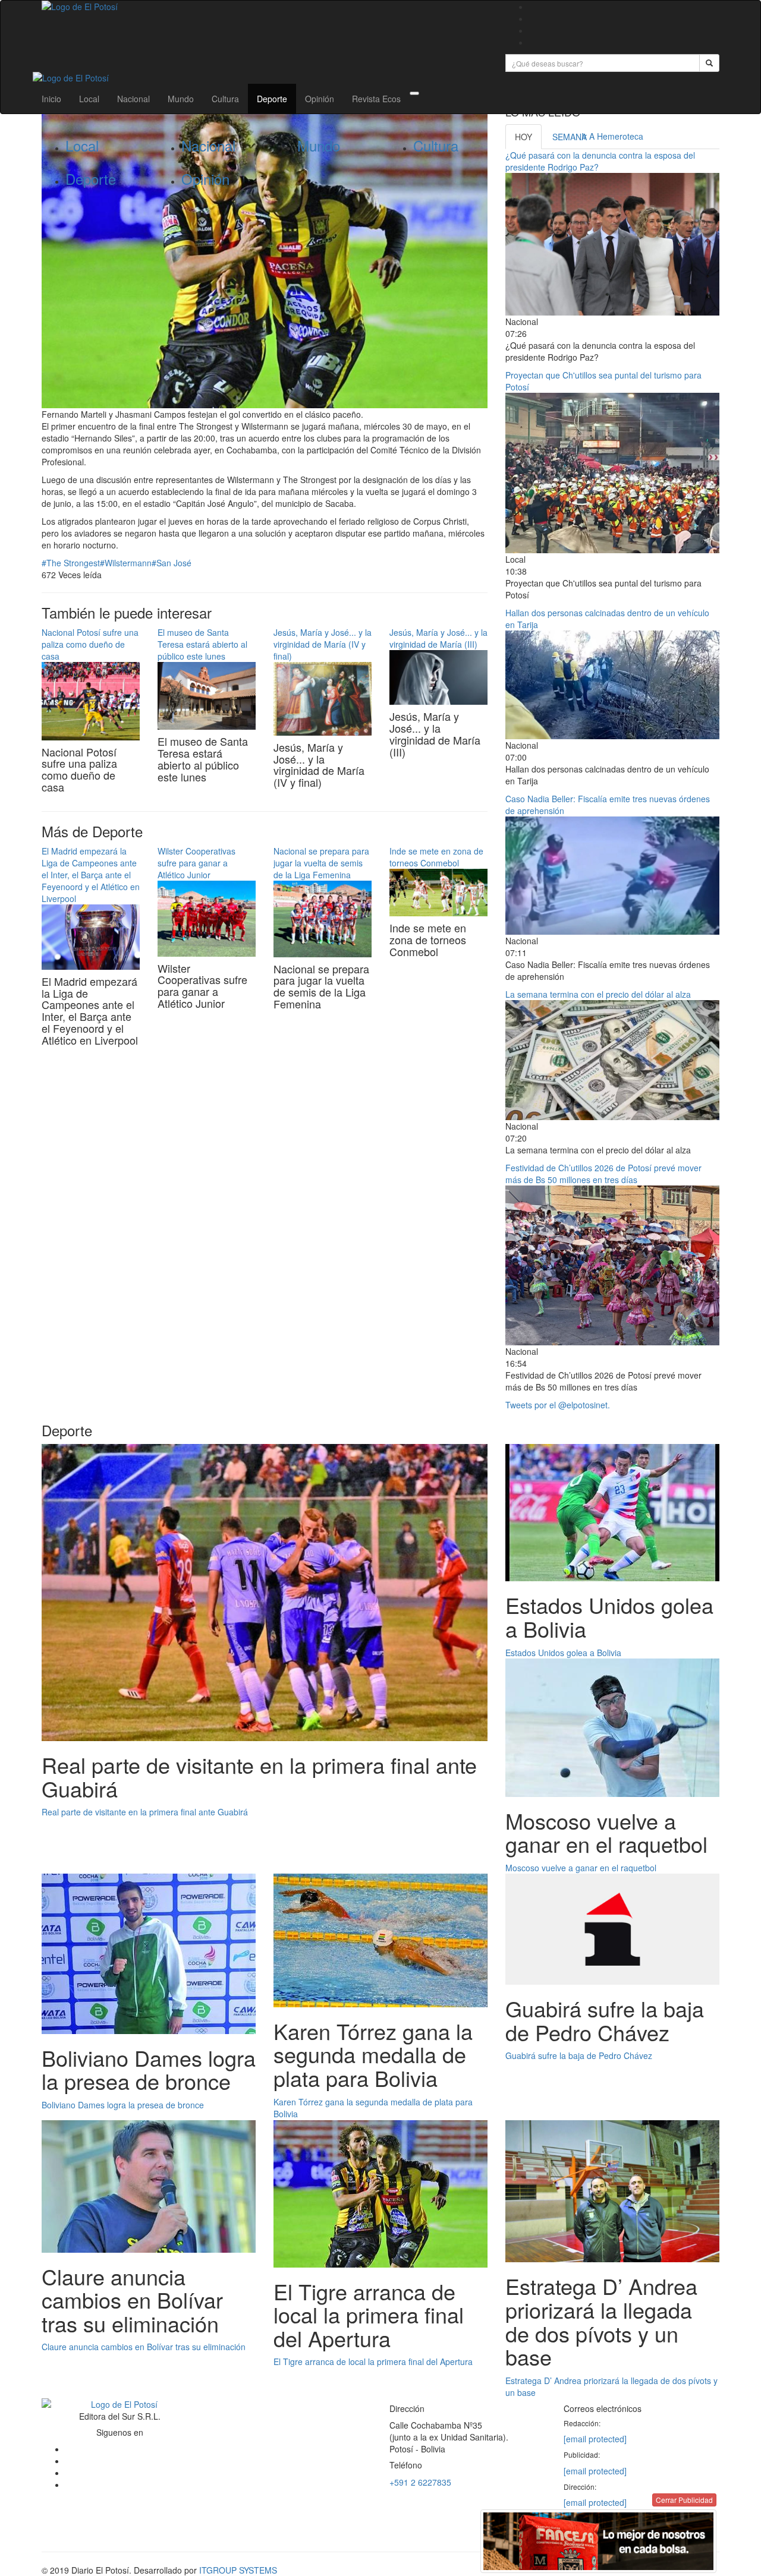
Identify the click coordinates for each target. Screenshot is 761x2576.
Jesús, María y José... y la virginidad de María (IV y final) (323, 644)
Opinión (320, 99)
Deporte (272, 99)
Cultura (225, 99)
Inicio (51, 99)
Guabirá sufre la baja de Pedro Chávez (579, 2055)
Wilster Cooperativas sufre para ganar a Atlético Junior (196, 863)
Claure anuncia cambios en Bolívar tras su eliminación (144, 2347)
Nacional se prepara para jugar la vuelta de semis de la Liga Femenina (321, 863)
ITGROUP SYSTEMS (238, 2570)
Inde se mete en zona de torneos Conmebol (436, 857)
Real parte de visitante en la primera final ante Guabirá (145, 1812)
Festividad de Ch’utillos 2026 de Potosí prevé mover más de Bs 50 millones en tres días (603, 1174)
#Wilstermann (126, 563)
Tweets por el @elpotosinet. (558, 1405)
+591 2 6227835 (420, 2482)
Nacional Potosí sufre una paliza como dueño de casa (90, 644)
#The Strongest (71, 563)
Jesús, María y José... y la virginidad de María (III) (438, 638)
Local (89, 99)
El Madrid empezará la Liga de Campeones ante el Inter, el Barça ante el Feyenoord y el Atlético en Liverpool (91, 875)
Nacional (133, 99)
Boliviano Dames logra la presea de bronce (123, 2105)
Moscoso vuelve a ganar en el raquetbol (581, 1868)
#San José (172, 563)
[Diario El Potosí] (265, 7)
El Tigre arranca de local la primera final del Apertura (373, 2361)
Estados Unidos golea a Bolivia (563, 1653)
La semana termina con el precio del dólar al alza (598, 994)
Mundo (181, 99)
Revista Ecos (376, 99)
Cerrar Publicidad (684, 2500)
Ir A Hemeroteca (612, 136)
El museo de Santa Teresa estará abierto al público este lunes (202, 644)
